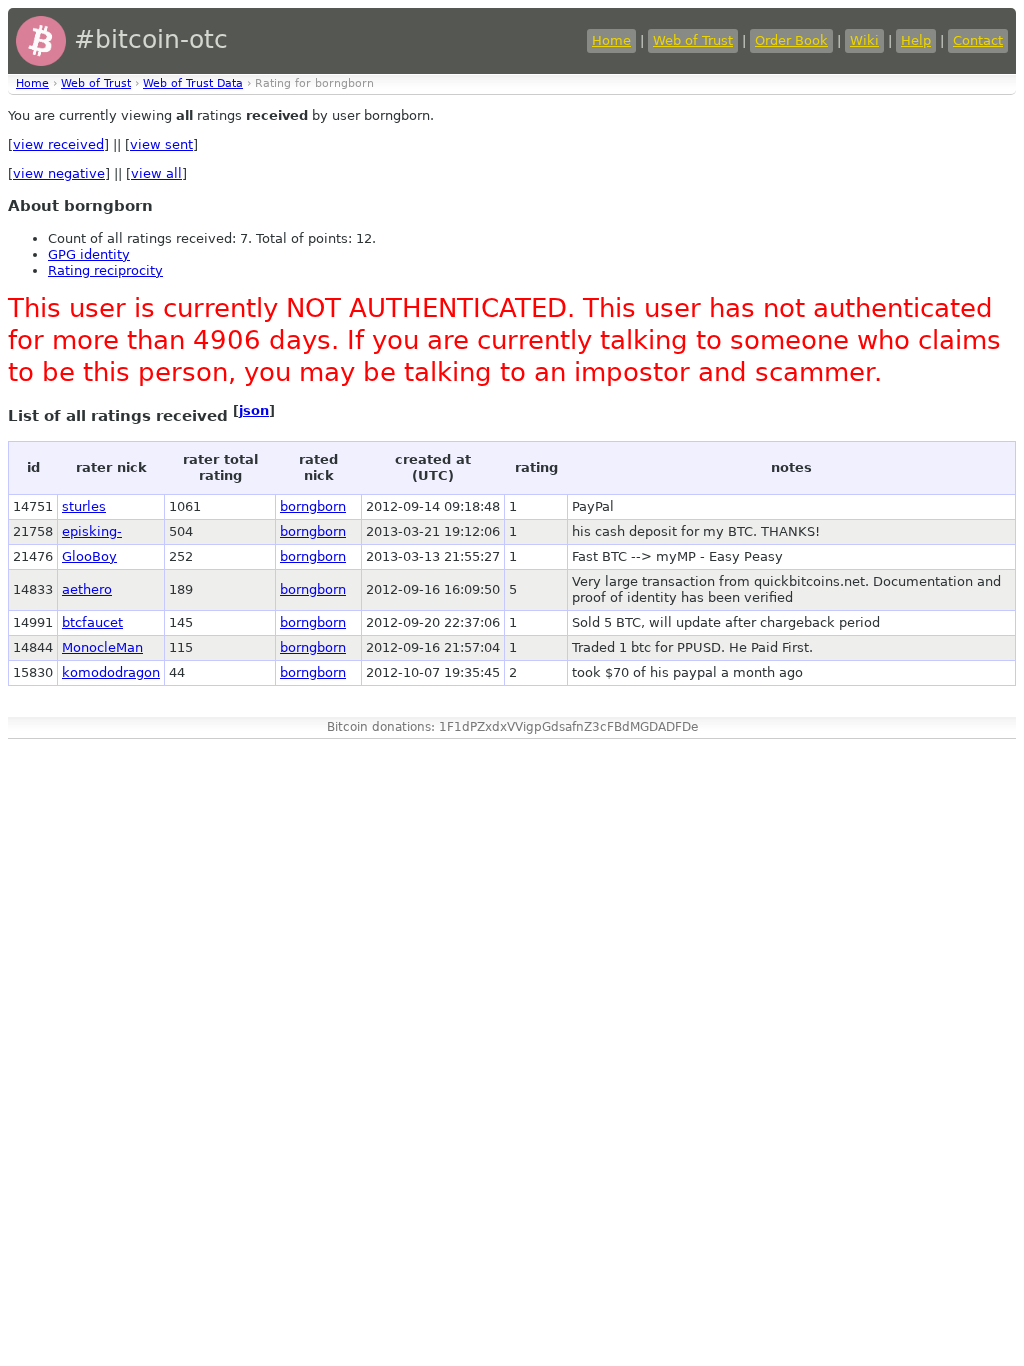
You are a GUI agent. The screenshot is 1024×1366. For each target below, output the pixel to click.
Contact (978, 40)
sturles (84, 506)
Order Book (791, 40)
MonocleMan (102, 647)
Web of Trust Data (193, 83)
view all (156, 173)
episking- (92, 531)
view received (58, 144)
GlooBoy (89, 556)
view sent (161, 144)
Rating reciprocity (105, 270)
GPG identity (89, 254)
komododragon (111, 672)
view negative (59, 173)
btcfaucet (92, 622)
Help (916, 40)
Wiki (864, 40)
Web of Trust (693, 40)
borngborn (313, 506)
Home (611, 40)
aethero (87, 589)
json (254, 410)
